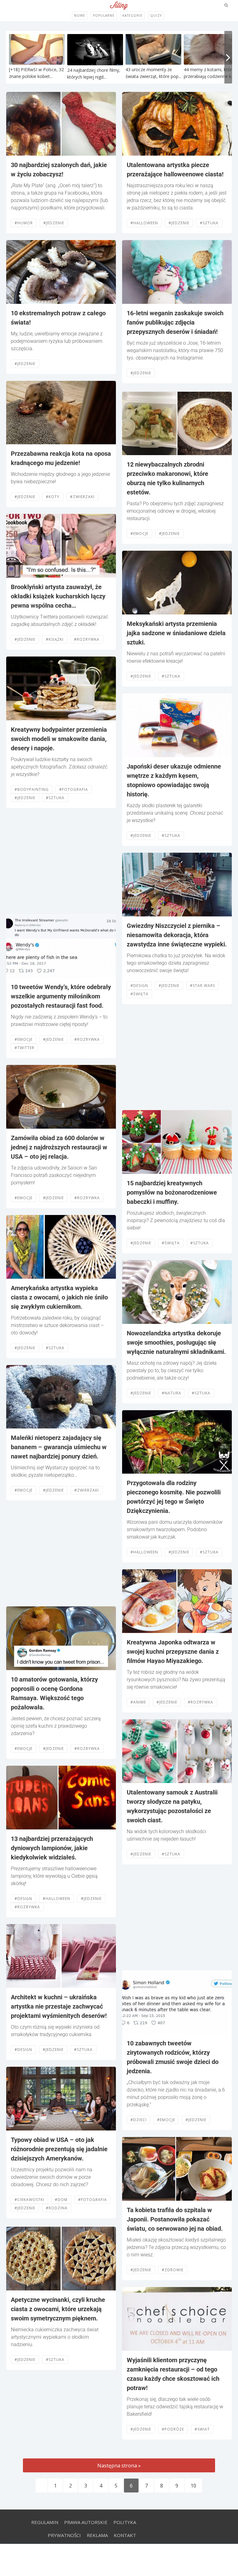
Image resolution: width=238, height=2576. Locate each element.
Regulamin (45, 2522)
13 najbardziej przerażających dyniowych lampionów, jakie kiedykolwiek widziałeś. (52, 1848)
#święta (139, 994)
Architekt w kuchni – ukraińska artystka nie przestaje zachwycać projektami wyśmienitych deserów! (59, 2006)
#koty (53, 497)
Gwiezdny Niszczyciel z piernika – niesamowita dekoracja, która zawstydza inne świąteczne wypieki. (177, 935)
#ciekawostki (29, 2200)
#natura (172, 1393)
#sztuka (55, 798)
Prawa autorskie (86, 2522)
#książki (55, 639)
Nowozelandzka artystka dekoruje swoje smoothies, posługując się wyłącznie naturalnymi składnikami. (176, 1342)
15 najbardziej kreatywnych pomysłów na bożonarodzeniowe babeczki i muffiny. (172, 1192)
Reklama (97, 2535)
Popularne (104, 15)
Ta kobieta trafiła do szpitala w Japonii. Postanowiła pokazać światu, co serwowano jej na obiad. (175, 2219)
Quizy (156, 15)
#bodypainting (32, 789)
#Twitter (24, 1048)
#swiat (202, 2429)
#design (23, 1899)
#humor (24, 223)
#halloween (57, 1899)
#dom (61, 2200)
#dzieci (139, 2120)
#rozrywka (87, 639)
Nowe (80, 15)
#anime (138, 1702)
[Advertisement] (61, 861)
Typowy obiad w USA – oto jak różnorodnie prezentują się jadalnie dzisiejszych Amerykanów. (59, 2149)
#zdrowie (173, 2270)
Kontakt (125, 2535)
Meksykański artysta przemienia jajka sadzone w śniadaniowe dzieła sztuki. (176, 633)
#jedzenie (54, 223)
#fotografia (74, 789)
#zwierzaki (82, 497)
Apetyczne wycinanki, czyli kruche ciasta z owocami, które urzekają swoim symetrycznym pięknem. (58, 2309)
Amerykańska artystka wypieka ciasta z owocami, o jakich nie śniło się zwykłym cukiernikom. (59, 1297)
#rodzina (57, 2208)
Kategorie (132, 15)
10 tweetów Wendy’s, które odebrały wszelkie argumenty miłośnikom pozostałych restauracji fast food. (61, 996)
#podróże (173, 2429)
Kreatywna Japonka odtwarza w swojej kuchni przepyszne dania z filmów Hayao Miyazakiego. (173, 1652)
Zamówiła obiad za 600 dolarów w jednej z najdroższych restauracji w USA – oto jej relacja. (59, 1147)
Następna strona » (119, 2466)
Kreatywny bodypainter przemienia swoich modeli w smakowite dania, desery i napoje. (59, 739)
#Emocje (24, 1039)
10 (193, 2486)
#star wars (203, 986)
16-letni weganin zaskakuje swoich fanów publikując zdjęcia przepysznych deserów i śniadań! (175, 322)
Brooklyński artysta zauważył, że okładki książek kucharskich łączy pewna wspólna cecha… (58, 596)
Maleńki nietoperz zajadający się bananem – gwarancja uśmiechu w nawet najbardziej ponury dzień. (59, 1447)
